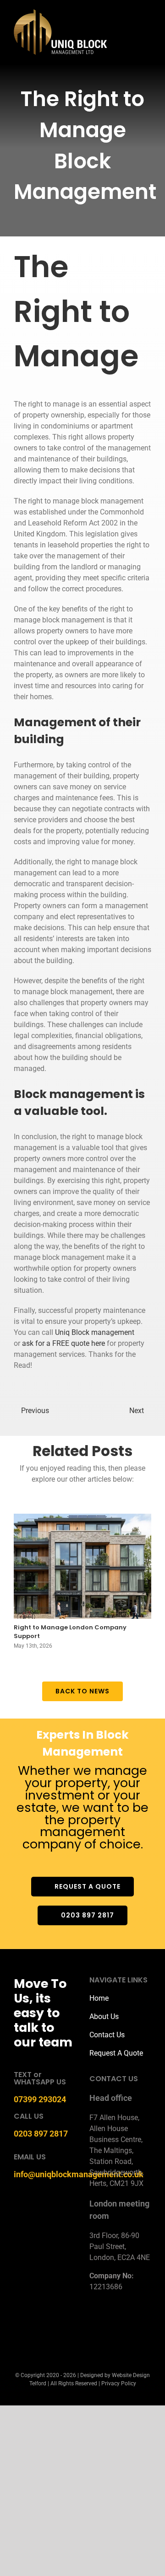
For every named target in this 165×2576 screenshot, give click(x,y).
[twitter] (109, 2327)
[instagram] (124, 2327)
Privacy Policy (119, 2383)
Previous (35, 1411)
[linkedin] (138, 2327)
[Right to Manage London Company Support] (82, 1566)
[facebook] (94, 2327)
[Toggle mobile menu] (148, 25)
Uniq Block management (95, 1332)
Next (137, 1411)
